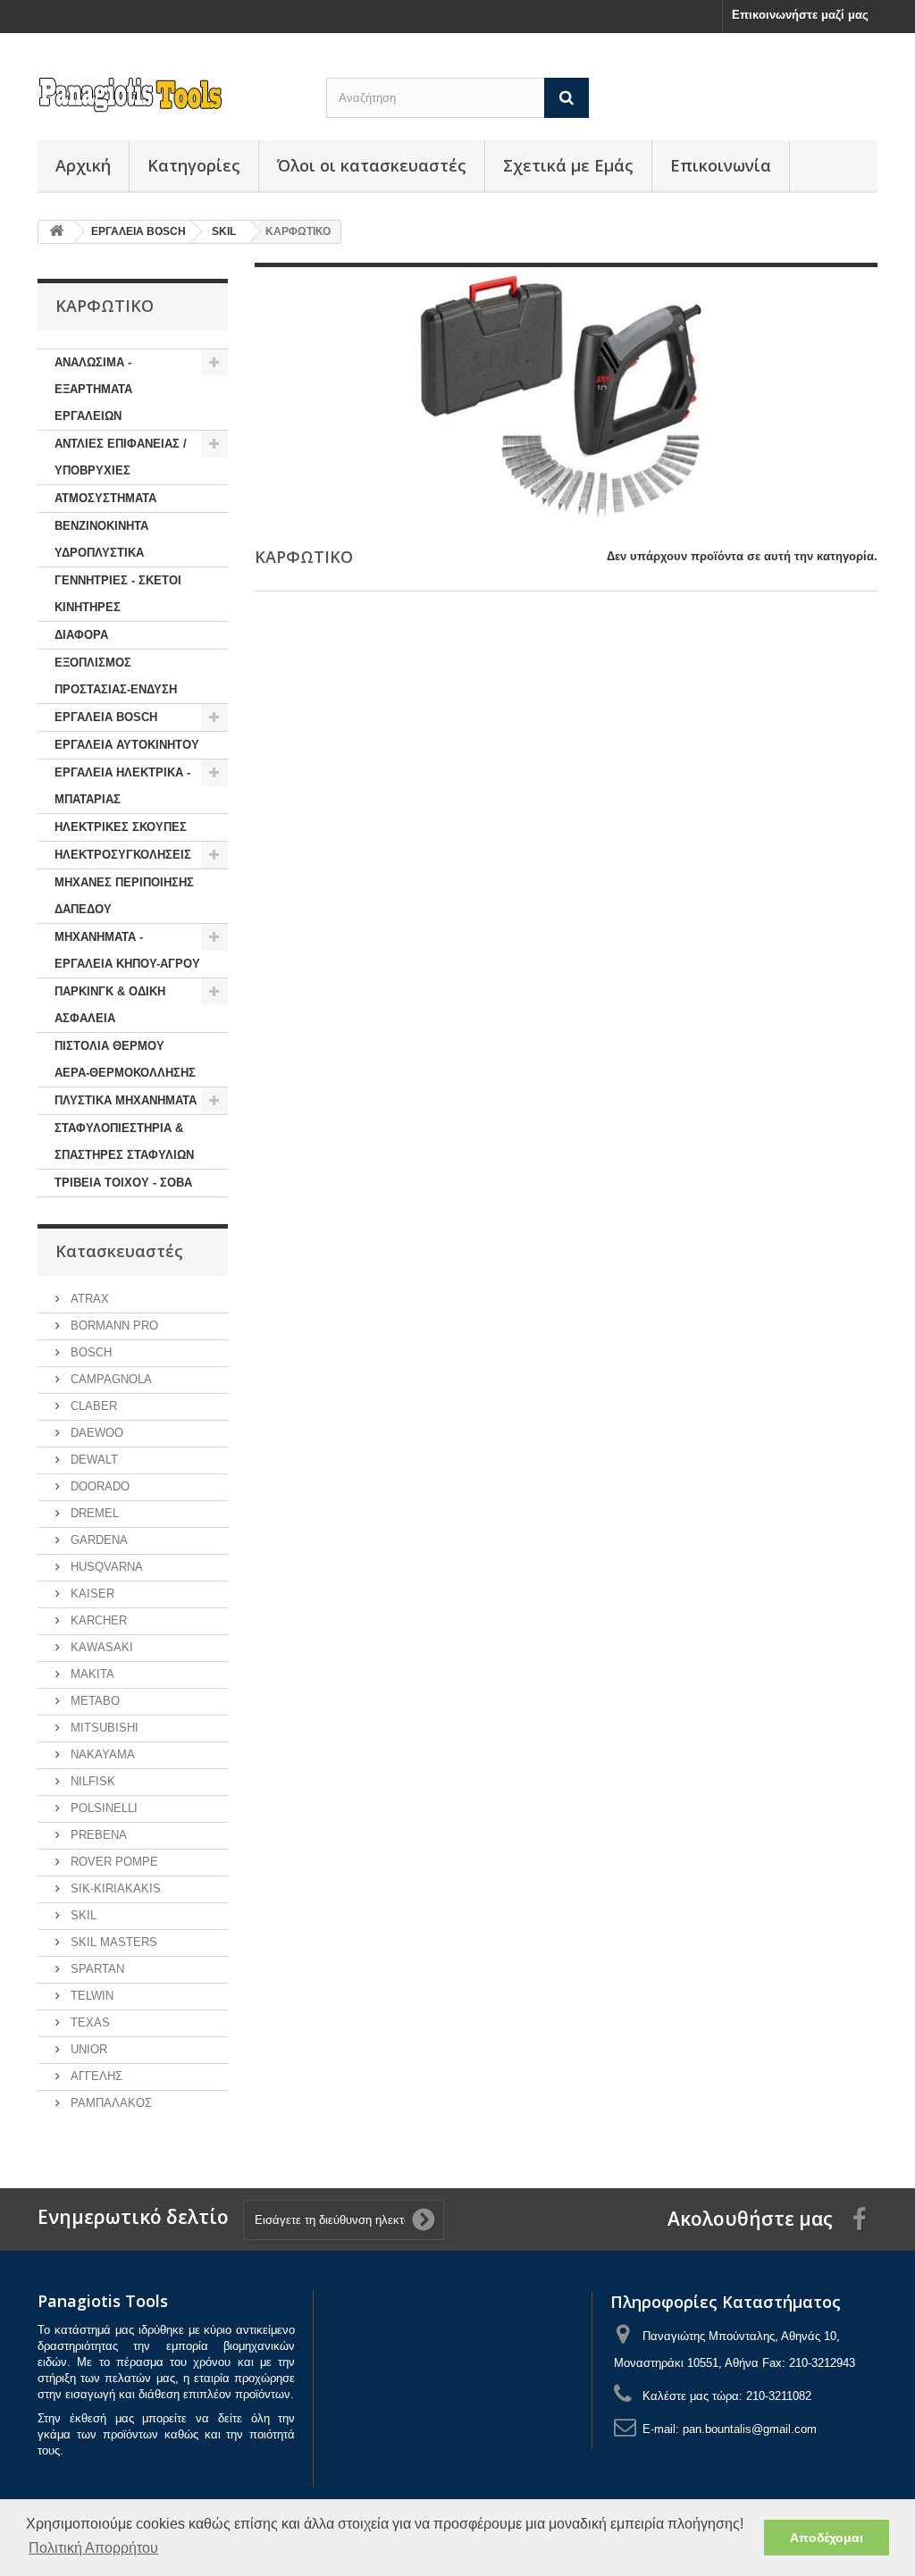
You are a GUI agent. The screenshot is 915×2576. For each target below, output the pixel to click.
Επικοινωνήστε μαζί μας (800, 15)
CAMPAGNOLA (109, 1379)
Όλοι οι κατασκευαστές (372, 165)
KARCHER (97, 1620)
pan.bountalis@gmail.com (750, 2429)
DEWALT (92, 1460)
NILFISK (91, 1781)
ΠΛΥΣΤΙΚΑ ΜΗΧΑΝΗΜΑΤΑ (126, 1100)
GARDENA (97, 1540)
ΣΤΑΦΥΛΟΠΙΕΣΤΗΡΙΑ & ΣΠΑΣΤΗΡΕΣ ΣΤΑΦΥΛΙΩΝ (124, 1141)
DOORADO (98, 1486)
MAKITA (91, 1674)
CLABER (92, 1406)
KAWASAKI (100, 1647)
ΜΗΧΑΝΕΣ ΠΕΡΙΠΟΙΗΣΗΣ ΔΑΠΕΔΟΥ (124, 896)
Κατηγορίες (194, 165)
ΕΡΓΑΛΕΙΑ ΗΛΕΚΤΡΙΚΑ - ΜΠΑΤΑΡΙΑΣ (122, 786)
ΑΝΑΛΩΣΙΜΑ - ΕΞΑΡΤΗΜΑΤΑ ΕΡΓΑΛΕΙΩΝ (93, 389)
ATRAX (88, 1299)
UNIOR (87, 2049)
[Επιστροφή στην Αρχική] (56, 232)
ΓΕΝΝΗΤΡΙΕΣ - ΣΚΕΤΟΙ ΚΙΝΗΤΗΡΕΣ (118, 594)
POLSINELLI (102, 1808)
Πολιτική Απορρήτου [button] (93, 2548)
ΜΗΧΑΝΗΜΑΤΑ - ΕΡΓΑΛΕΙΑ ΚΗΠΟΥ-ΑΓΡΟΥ (127, 950)
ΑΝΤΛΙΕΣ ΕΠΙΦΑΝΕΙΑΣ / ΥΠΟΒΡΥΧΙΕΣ (121, 457)
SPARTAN (96, 1969)
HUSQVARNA (105, 1567)
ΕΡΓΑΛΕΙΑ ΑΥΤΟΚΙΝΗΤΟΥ (127, 745)
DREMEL (93, 1513)
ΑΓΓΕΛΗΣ (95, 2076)
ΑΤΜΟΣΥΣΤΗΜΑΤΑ (105, 498)
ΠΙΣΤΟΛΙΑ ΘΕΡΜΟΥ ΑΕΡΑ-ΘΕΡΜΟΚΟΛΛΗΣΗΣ (125, 1059)
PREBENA (97, 1835)
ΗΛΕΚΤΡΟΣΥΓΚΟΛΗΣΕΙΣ (123, 855)
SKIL (82, 1915)
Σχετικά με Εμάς (568, 165)
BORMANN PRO (113, 1326)
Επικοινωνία (721, 165)
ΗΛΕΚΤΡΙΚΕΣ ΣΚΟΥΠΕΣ (121, 827)
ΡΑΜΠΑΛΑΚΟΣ (109, 2103)
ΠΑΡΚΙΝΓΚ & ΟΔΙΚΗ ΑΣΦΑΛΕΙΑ (110, 1005)
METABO (93, 1701)
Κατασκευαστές (119, 1251)
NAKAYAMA (101, 1754)
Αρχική (83, 165)
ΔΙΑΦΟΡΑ (81, 635)
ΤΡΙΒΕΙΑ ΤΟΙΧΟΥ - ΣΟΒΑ (123, 1183)
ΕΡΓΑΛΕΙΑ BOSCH (106, 717)
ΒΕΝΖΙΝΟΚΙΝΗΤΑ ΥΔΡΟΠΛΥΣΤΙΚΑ (101, 539)
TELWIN (90, 1996)
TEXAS (88, 2022)
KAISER (91, 1594)
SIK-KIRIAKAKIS (114, 1888)
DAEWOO (95, 1433)
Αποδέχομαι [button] (827, 2538)
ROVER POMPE (113, 1862)
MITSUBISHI (103, 1728)
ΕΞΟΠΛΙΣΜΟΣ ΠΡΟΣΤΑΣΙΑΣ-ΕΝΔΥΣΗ (116, 676)
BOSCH (89, 1352)
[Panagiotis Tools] (168, 95)
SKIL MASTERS (112, 1942)
